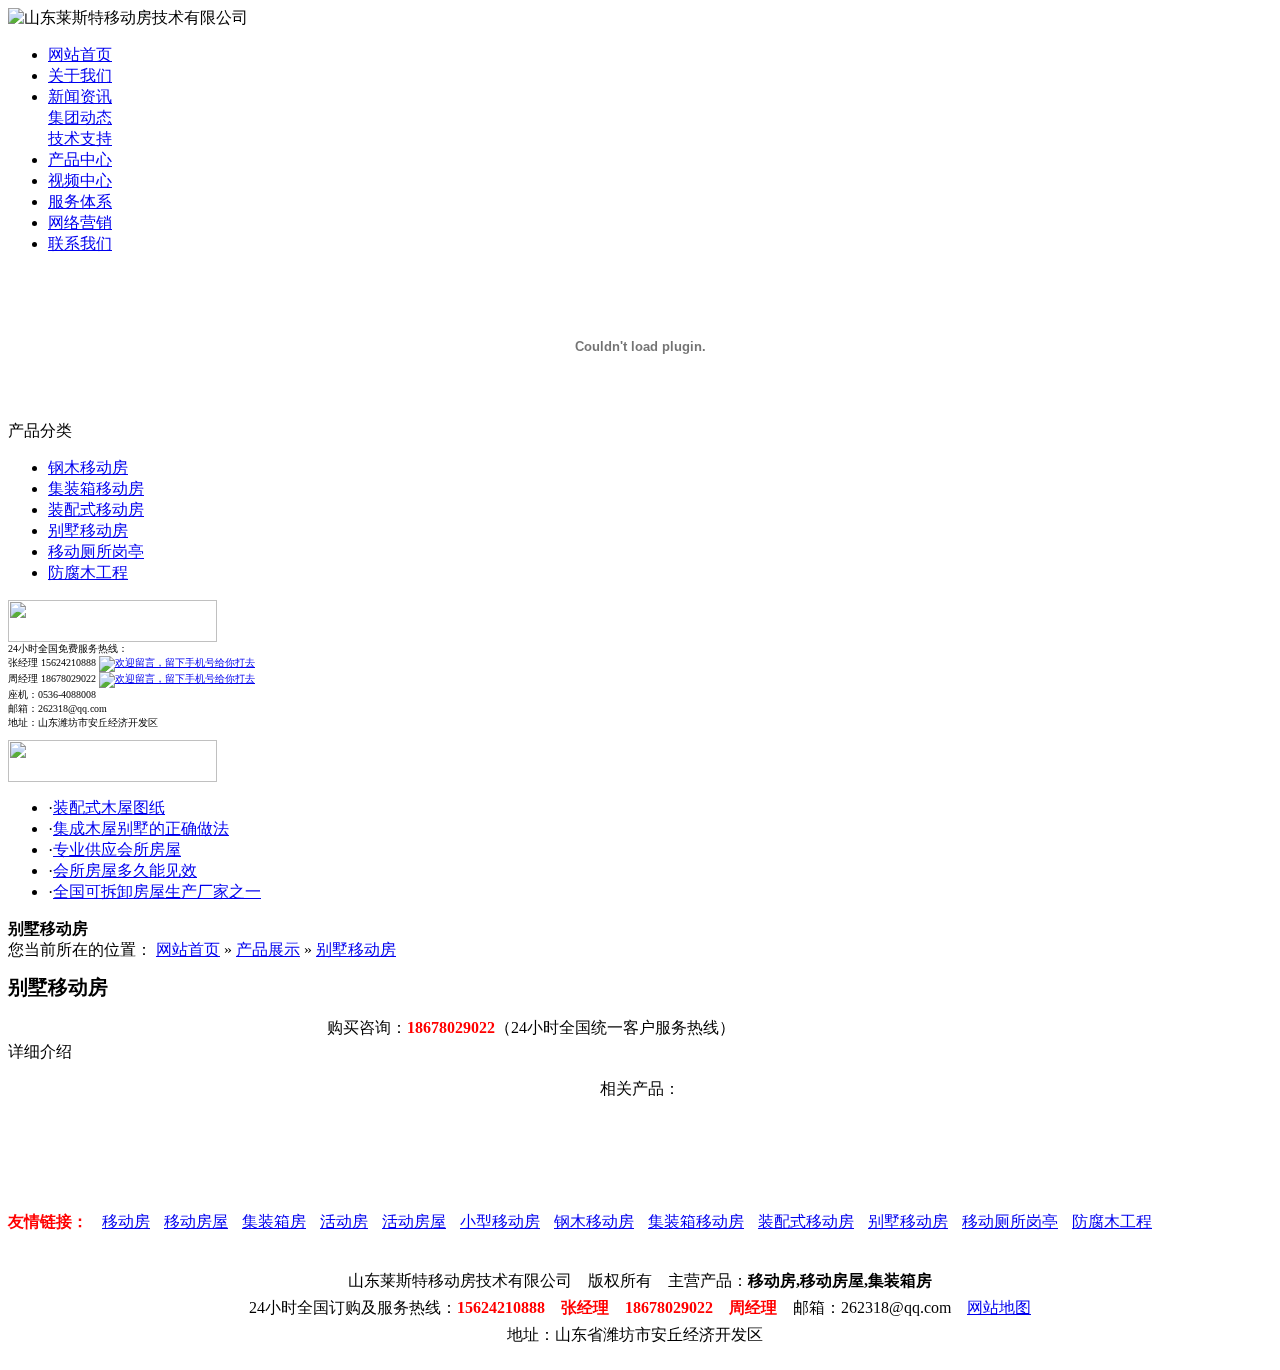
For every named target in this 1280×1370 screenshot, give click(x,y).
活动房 (344, 1221)
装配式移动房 (96, 509)
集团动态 (80, 117)
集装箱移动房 (96, 488)
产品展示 (268, 949)
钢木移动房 (88, 467)
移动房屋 (196, 1221)
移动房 (126, 1221)
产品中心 (80, 159)
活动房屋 (414, 1221)
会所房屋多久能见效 (125, 870)
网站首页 (80, 54)
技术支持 (80, 138)
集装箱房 (274, 1221)
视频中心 (80, 180)
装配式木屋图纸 (109, 807)
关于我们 (80, 75)
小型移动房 (500, 1221)
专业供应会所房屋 (117, 849)
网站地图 (999, 1307)
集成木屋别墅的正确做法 (141, 828)
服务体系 (80, 201)
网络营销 (80, 222)
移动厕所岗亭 (96, 551)
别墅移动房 (88, 530)
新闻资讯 (80, 96)
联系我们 (80, 243)
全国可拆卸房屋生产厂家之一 (157, 891)
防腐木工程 (88, 572)
